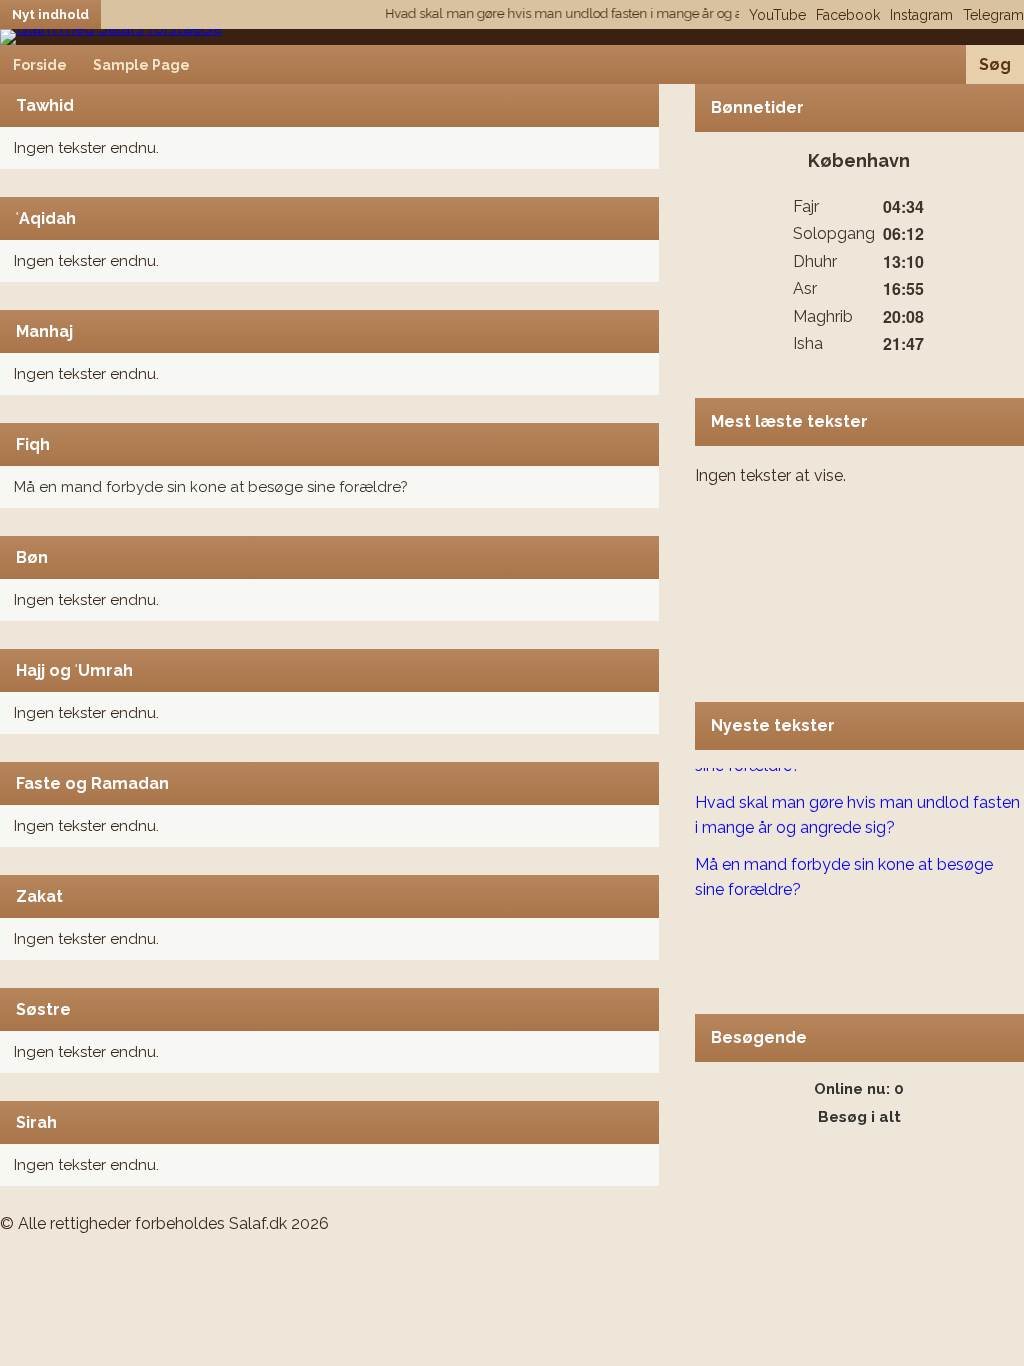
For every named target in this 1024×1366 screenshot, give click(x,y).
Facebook (848, 15)
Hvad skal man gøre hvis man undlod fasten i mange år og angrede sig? (586, 13)
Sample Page (141, 65)
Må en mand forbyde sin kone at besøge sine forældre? (211, 487)
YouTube (777, 15)
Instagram (921, 15)
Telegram (993, 15)
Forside (40, 65)
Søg (995, 64)
